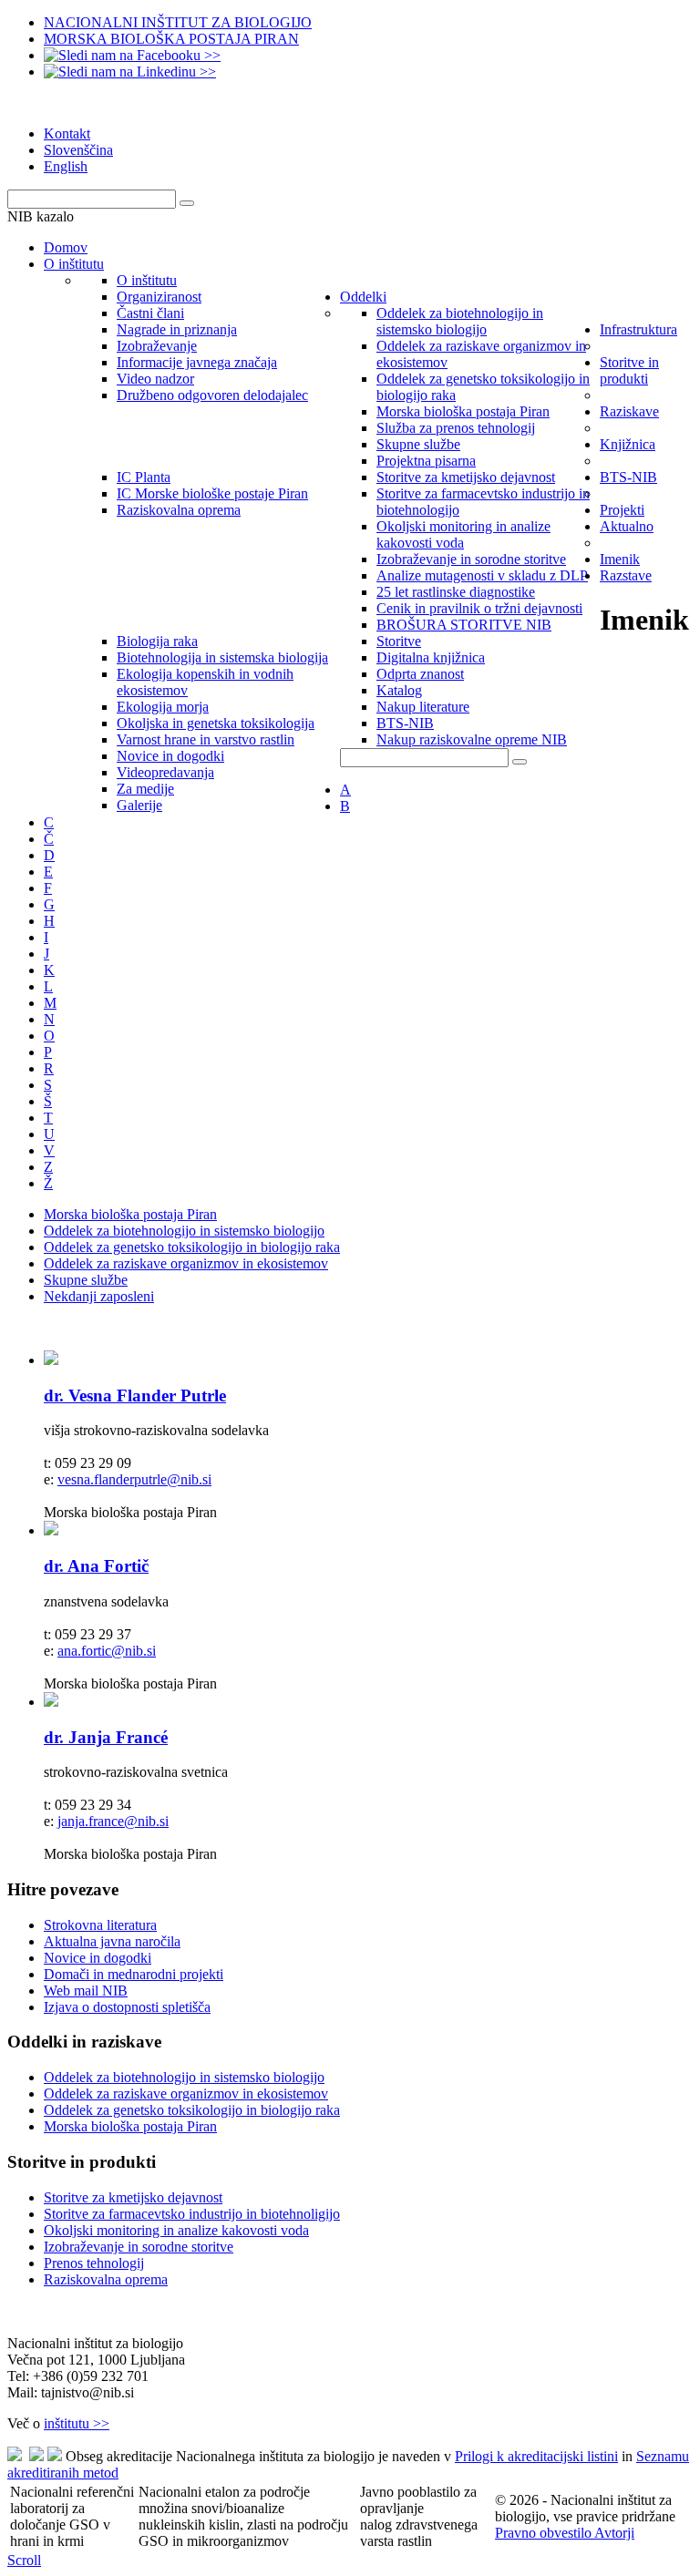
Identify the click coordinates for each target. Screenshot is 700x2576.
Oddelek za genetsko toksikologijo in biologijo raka (192, 1247)
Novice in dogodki (98, 1958)
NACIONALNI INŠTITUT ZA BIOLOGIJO (178, 22)
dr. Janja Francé (106, 1737)
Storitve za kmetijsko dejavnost (133, 2197)
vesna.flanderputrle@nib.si (134, 1479)
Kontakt (67, 133)
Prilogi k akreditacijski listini (536, 2456)
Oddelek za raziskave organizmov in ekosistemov (186, 1263)
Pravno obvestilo (545, 2533)
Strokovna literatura (100, 1925)
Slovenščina (78, 150)
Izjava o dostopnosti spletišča (127, 2007)
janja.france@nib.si (113, 1821)
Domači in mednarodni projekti (134, 1974)
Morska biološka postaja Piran (130, 1214)
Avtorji (614, 2533)
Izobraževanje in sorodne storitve (139, 2247)
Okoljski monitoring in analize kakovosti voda (176, 2230)
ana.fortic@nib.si (107, 1651)
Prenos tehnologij (94, 2263)
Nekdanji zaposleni (99, 1296)
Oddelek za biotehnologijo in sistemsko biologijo (184, 1231)
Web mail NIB (86, 1991)
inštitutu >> (77, 2423)
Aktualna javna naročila (112, 1941)
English (66, 166)
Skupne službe (86, 1280)
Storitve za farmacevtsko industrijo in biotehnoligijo (192, 2214)
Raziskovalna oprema (106, 2279)
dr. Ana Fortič (96, 1566)
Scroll (24, 2560)
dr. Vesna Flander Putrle (135, 1396)
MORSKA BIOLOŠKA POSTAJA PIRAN (171, 39)
